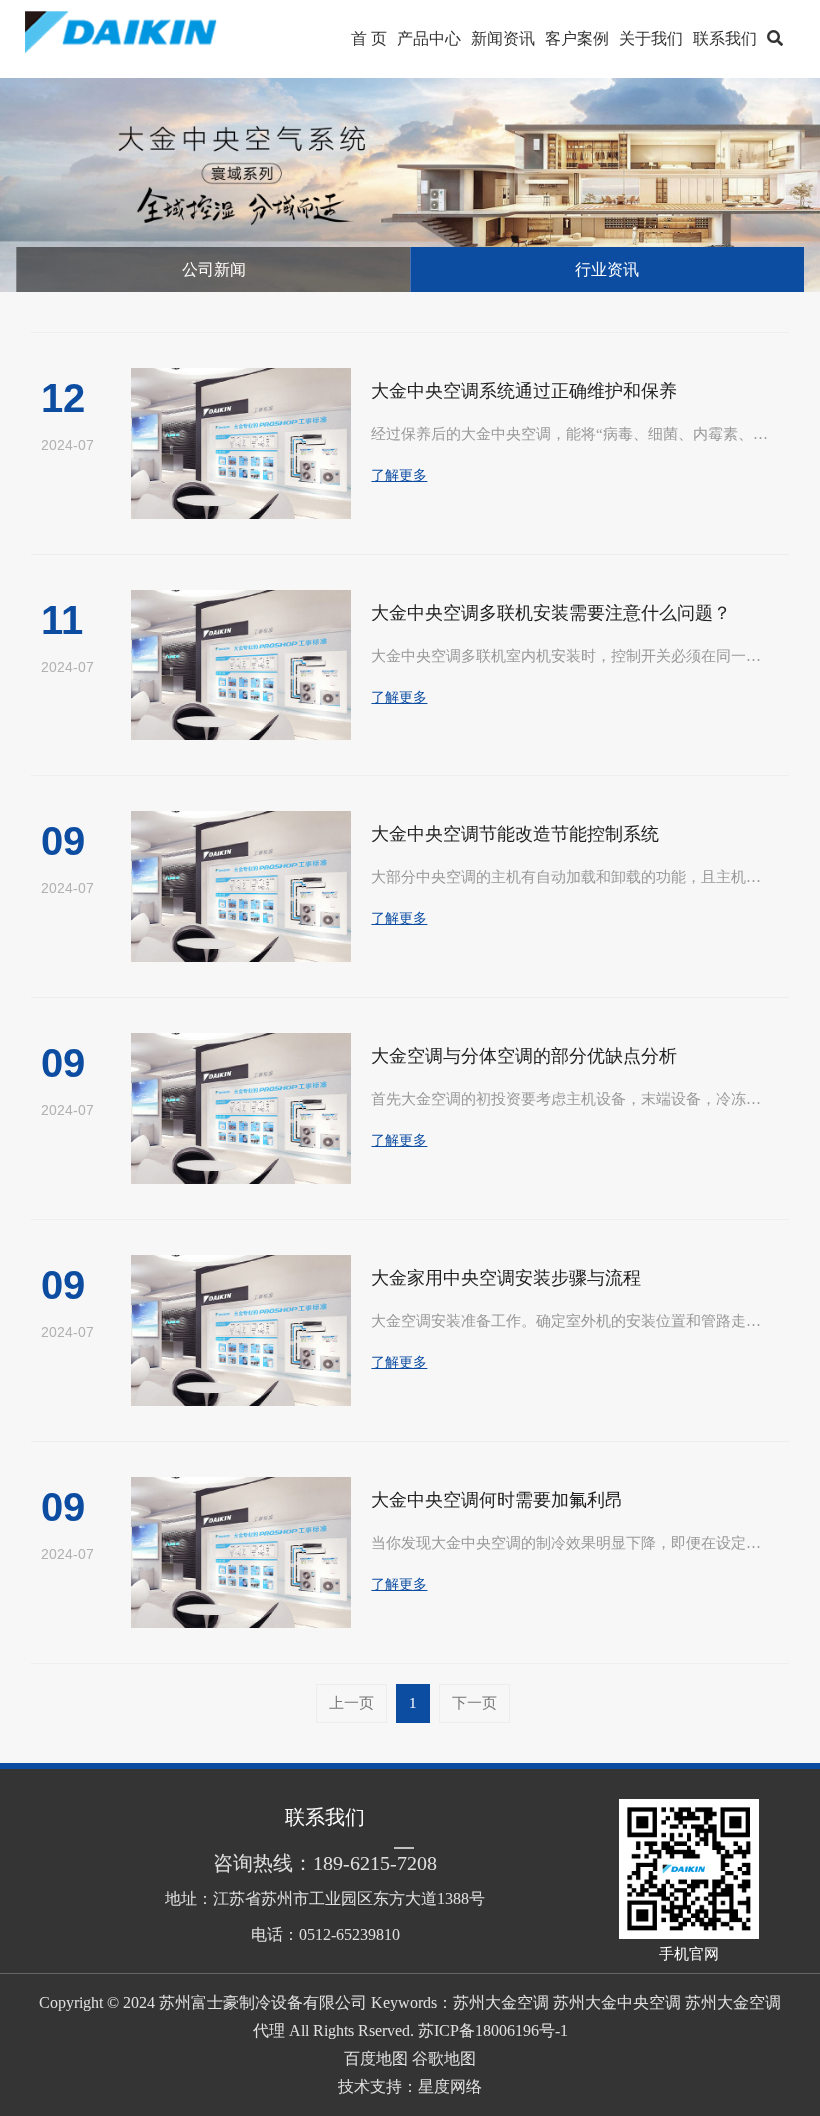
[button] (775, 39)
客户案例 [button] (577, 38)
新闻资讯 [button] (503, 38)
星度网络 (450, 2086)
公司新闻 (214, 269)
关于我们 (651, 38)
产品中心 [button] (429, 38)
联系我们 (725, 38)
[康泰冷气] (143, 39)
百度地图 (376, 2058)
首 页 (369, 38)
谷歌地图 (444, 2058)
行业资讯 (607, 269)
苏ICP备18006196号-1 (493, 2030)
